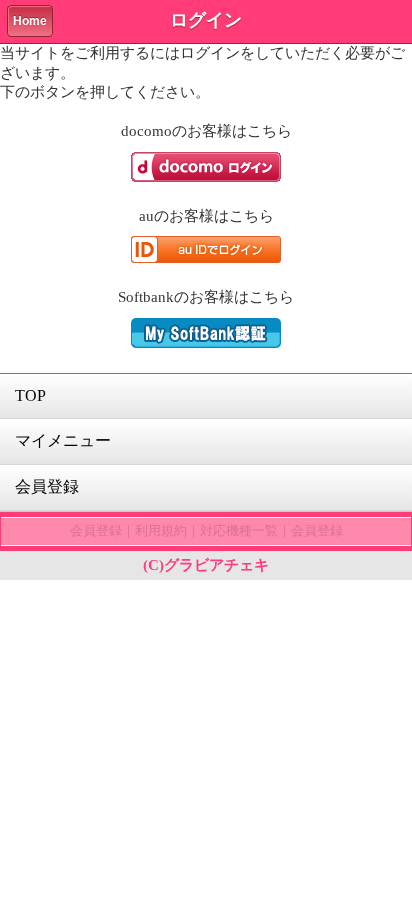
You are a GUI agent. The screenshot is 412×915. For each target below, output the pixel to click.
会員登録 (47, 486)
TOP (30, 395)
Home (30, 21)
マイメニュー (63, 440)
